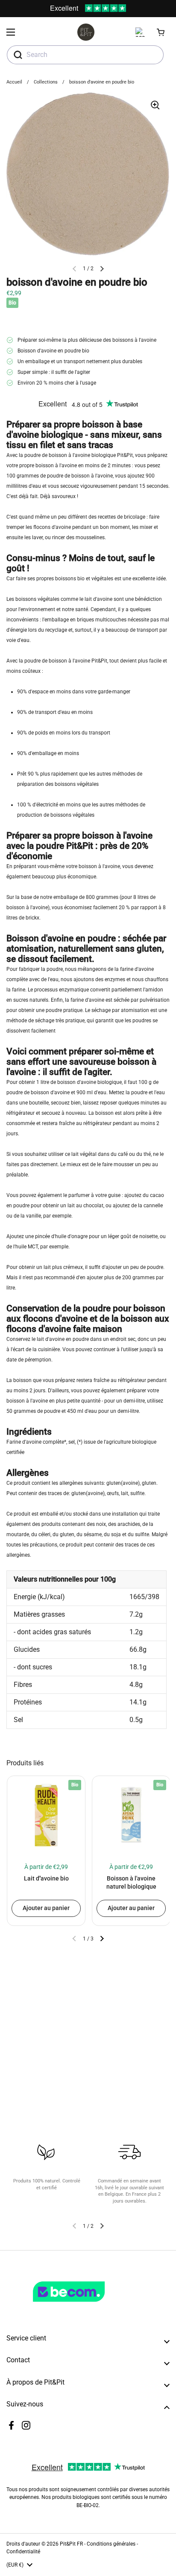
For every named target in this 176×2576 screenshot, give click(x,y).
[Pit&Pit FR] (86, 32)
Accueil (14, 82)
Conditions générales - (112, 2544)
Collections (46, 82)
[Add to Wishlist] (17, 1786)
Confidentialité (23, 2552)
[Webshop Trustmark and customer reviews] (86, 2305)
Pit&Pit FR (71, 2544)
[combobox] (85, 55)
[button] (161, 32)
